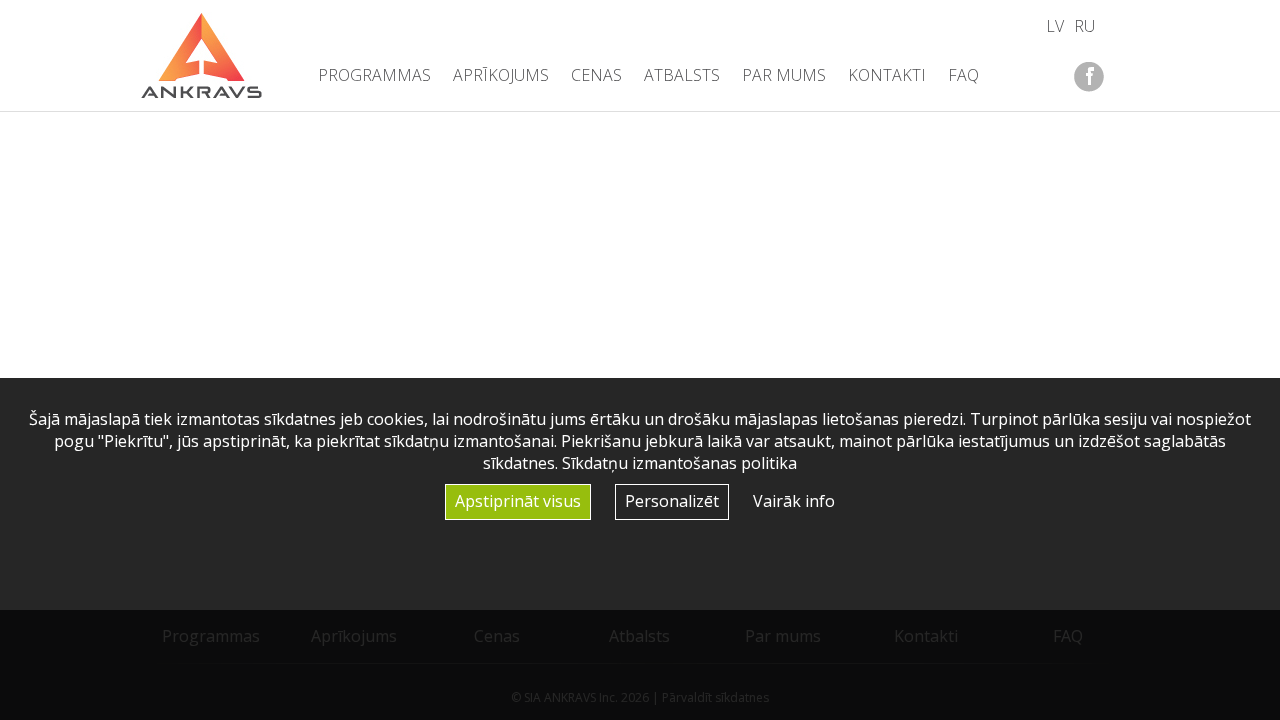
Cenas (596, 75)
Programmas (374, 75)
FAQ (963, 75)
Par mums (784, 75)
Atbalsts (682, 75)
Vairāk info (794, 501)
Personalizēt (672, 501)
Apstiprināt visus (518, 501)
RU (1084, 26)
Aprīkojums (501, 75)
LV (1055, 26)
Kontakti (887, 75)
